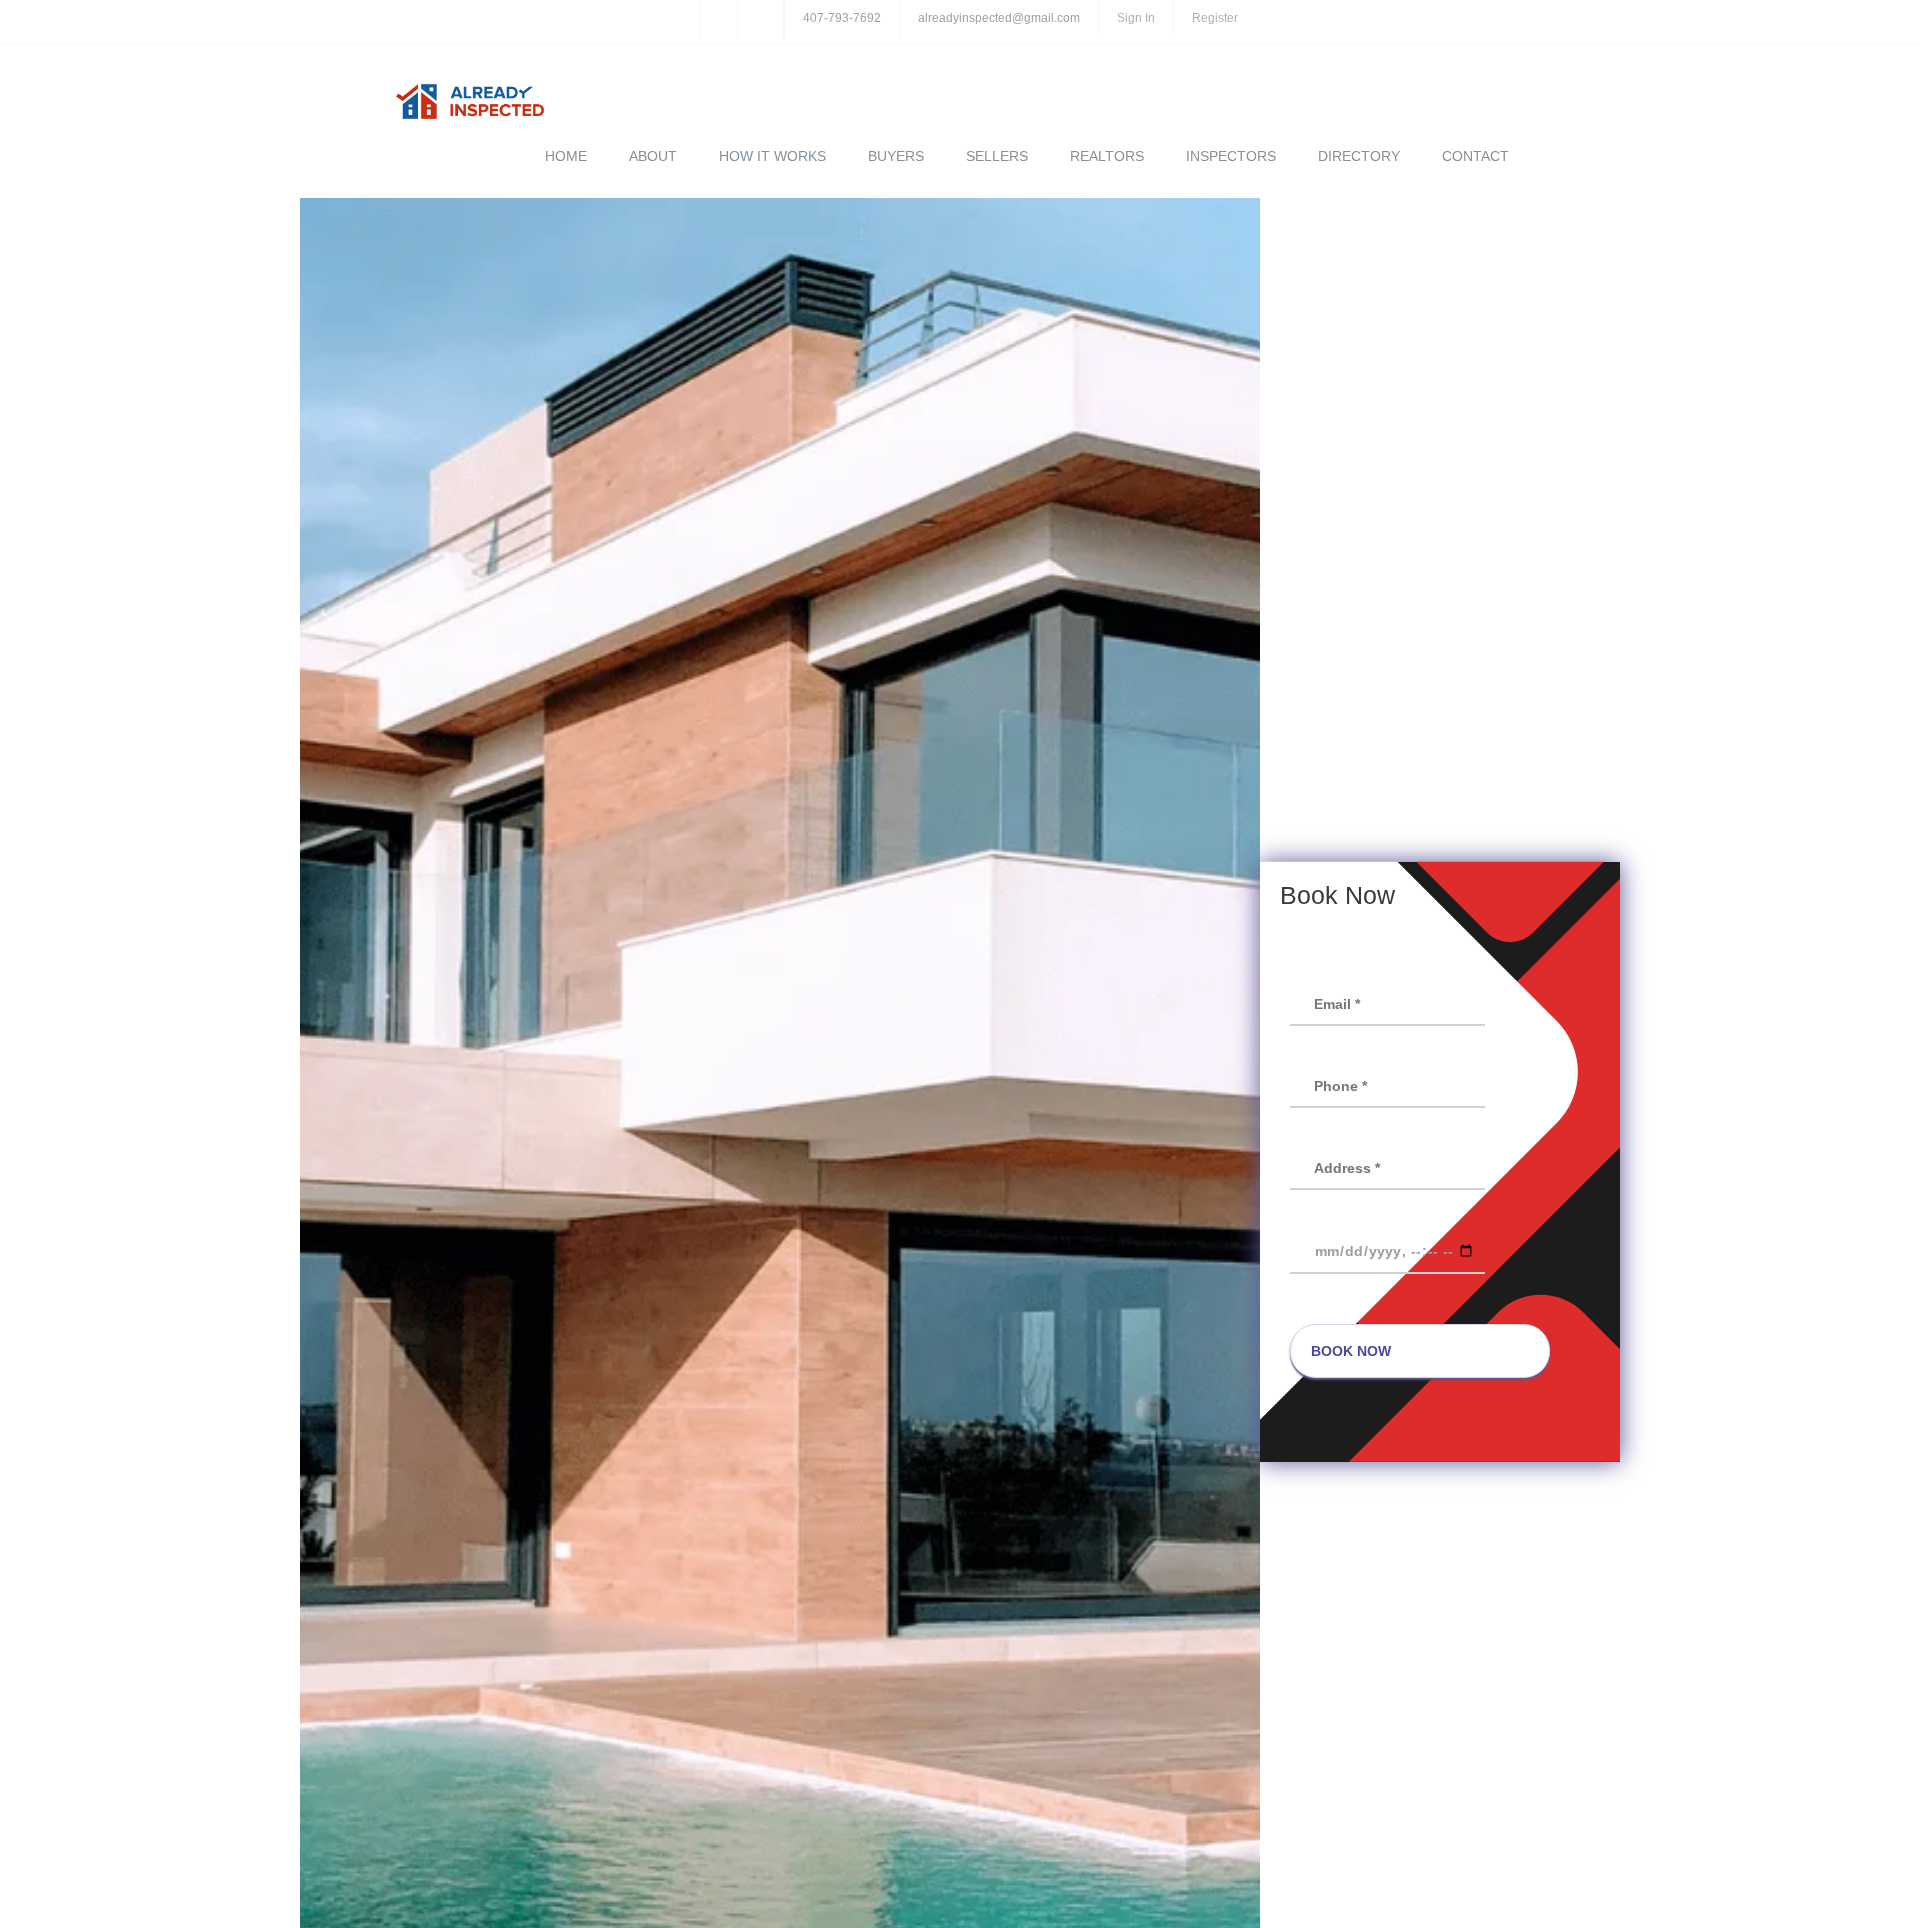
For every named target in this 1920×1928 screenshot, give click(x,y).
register (1215, 18)
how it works (772, 156)
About (653, 156)
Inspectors (1231, 156)
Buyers (896, 156)
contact (1475, 156)
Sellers (997, 156)
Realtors (1107, 156)
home (566, 156)
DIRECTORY (1359, 156)
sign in (1136, 18)
